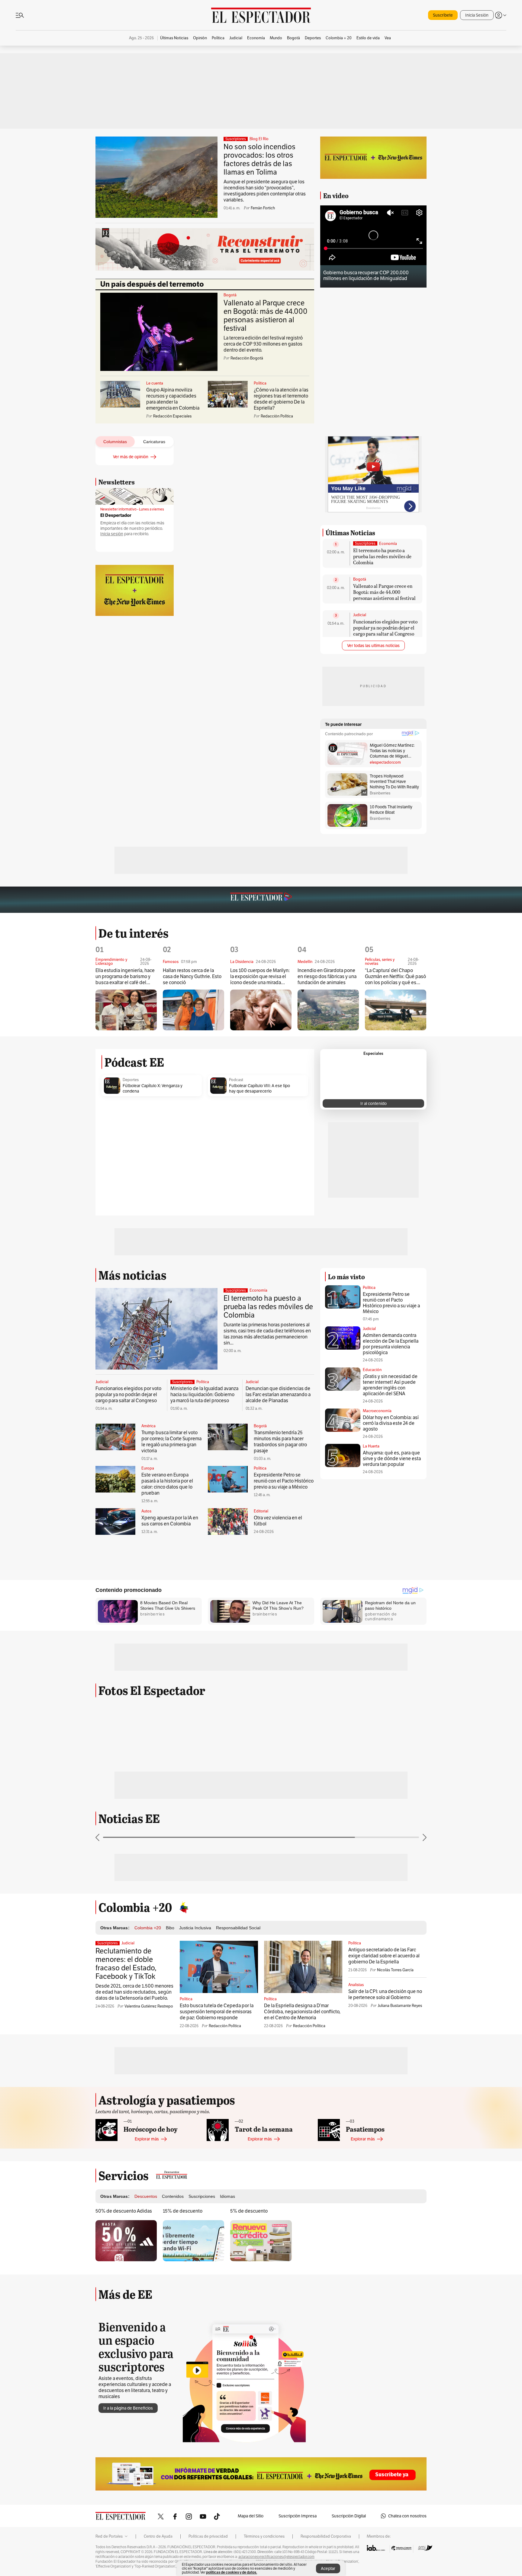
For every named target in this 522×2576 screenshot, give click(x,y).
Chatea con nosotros (407, 2516)
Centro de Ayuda (158, 2536)
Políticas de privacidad (208, 2536)
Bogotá (230, 295)
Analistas (356, 1985)
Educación (372, 1370)
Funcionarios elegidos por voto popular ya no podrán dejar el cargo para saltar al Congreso (385, 628)
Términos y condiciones (264, 2536)
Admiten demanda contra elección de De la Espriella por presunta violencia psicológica (391, 1344)
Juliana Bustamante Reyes (400, 2006)
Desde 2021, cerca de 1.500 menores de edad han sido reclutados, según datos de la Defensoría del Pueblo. (134, 1992)
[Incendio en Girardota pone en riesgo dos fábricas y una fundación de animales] (328, 1010)
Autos (146, 1511)
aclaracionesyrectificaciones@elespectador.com (276, 2557)
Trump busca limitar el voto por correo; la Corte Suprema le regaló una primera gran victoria (171, 1442)
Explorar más (147, 2139)
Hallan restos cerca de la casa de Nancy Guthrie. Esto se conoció (192, 977)
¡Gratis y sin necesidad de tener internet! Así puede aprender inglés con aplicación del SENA (390, 1385)
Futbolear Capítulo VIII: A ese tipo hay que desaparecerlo (259, 1088)
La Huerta (371, 1446)
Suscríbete (443, 15)
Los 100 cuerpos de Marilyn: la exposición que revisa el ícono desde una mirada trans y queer (260, 977)
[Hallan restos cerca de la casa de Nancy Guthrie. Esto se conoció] (193, 1010)
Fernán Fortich (263, 208)
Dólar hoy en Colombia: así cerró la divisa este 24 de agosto (391, 1423)
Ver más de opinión (131, 457)
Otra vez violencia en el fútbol (278, 1521)
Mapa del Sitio (251, 2516)
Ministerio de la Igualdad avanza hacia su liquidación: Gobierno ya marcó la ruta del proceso (204, 1394)
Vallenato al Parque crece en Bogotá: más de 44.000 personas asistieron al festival (266, 316)
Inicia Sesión (477, 15)
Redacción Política (225, 2026)
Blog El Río (259, 139)
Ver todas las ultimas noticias (373, 646)
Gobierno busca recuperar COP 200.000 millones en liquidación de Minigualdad (366, 275)
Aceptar (328, 2568)
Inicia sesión (112, 534)
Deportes (131, 1080)
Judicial (360, 615)
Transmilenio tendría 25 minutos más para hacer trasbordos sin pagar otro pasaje (280, 1442)
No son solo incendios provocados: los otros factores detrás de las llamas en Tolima (259, 159)
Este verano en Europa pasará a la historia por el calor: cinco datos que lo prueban (167, 1484)
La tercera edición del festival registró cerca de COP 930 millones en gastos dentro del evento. (263, 344)
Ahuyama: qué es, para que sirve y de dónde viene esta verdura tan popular (392, 1459)
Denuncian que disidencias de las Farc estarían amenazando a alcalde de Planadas (278, 1394)
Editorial (261, 1511)
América (148, 1426)
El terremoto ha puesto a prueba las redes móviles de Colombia (382, 556)
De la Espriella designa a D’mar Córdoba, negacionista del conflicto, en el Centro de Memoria (302, 2012)
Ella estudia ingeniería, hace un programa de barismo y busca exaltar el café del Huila (125, 977)
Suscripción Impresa (298, 2516)
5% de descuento (249, 2211)
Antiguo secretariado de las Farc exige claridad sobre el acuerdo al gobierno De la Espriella (384, 1956)
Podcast (236, 1080)
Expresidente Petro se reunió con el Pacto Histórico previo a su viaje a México (284, 1481)
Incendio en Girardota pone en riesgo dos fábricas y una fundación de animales (327, 977)
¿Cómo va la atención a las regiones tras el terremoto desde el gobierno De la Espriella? (281, 399)
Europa (148, 1468)
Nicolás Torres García (395, 1970)
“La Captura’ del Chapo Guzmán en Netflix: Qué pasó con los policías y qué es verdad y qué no (395, 977)
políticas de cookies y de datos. (232, 2572)
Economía (388, 544)
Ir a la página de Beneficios (128, 2408)
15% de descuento (183, 2211)
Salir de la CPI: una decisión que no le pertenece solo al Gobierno (385, 1994)
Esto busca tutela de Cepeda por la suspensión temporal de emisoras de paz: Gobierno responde (217, 2012)
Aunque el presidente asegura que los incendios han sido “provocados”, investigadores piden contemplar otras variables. (265, 191)
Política (260, 383)
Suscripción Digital (349, 2516)
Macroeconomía (377, 1411)
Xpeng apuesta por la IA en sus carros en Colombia (170, 1521)
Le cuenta (155, 383)
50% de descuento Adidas (124, 2211)
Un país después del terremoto (152, 284)
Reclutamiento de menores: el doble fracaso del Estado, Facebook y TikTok (126, 1964)
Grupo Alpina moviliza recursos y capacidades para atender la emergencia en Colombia (173, 399)
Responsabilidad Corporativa (326, 2536)
